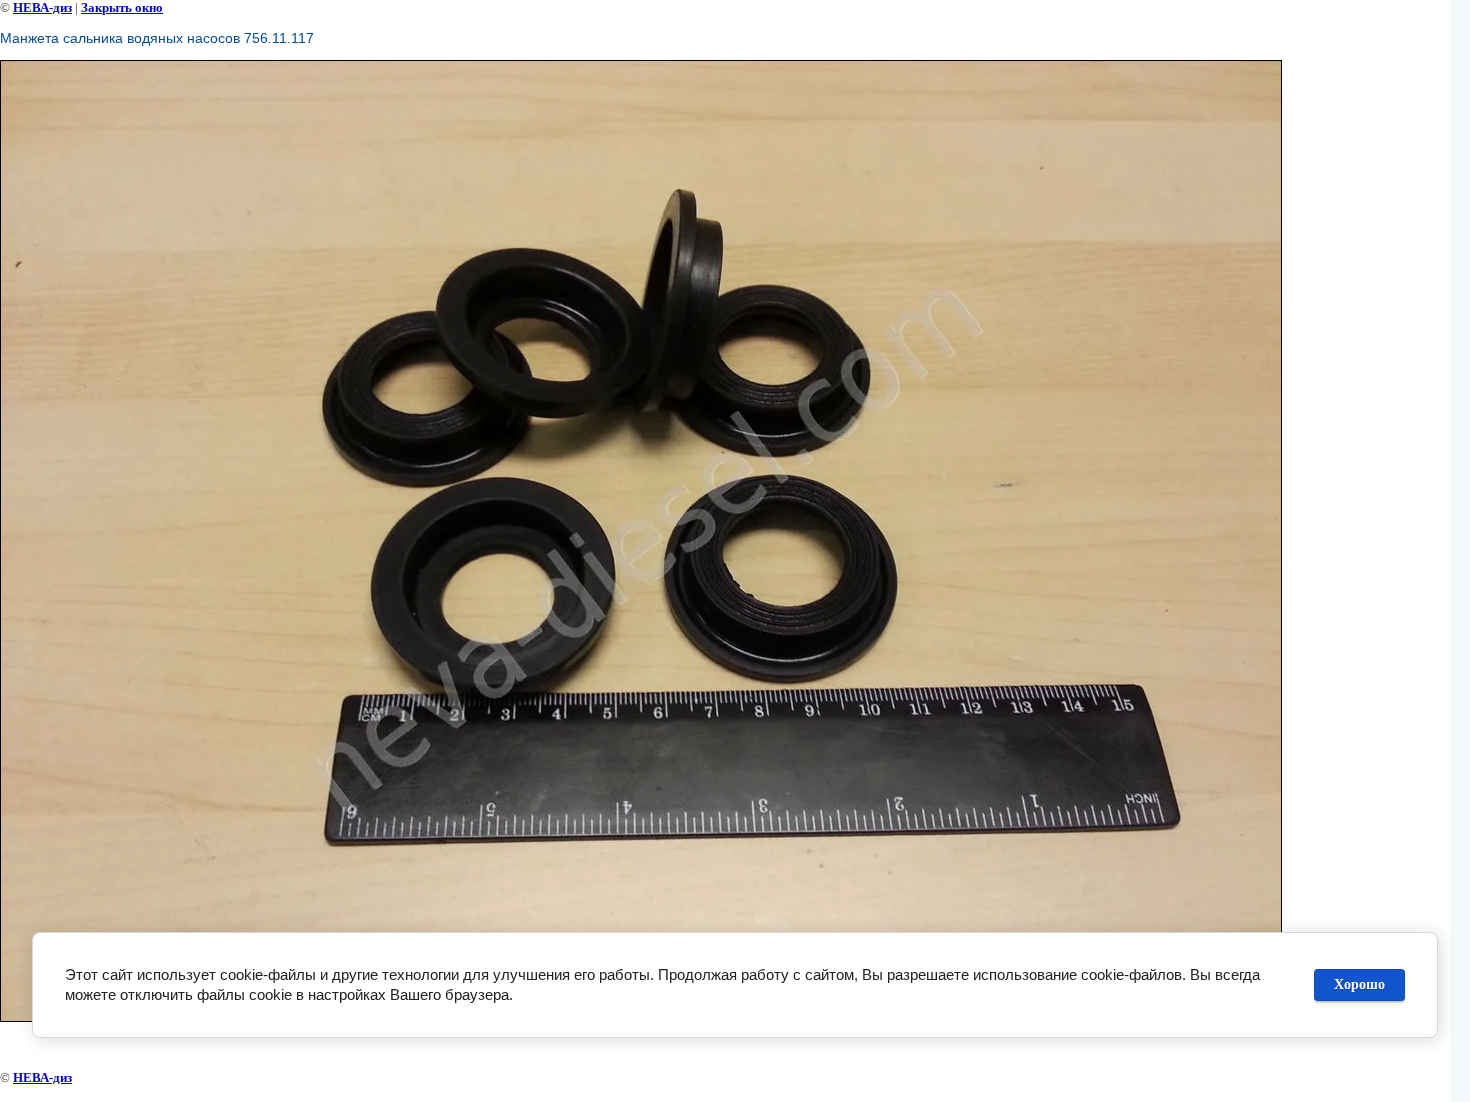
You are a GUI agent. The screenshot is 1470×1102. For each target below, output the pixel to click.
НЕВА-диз (42, 7)
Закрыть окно (122, 7)
